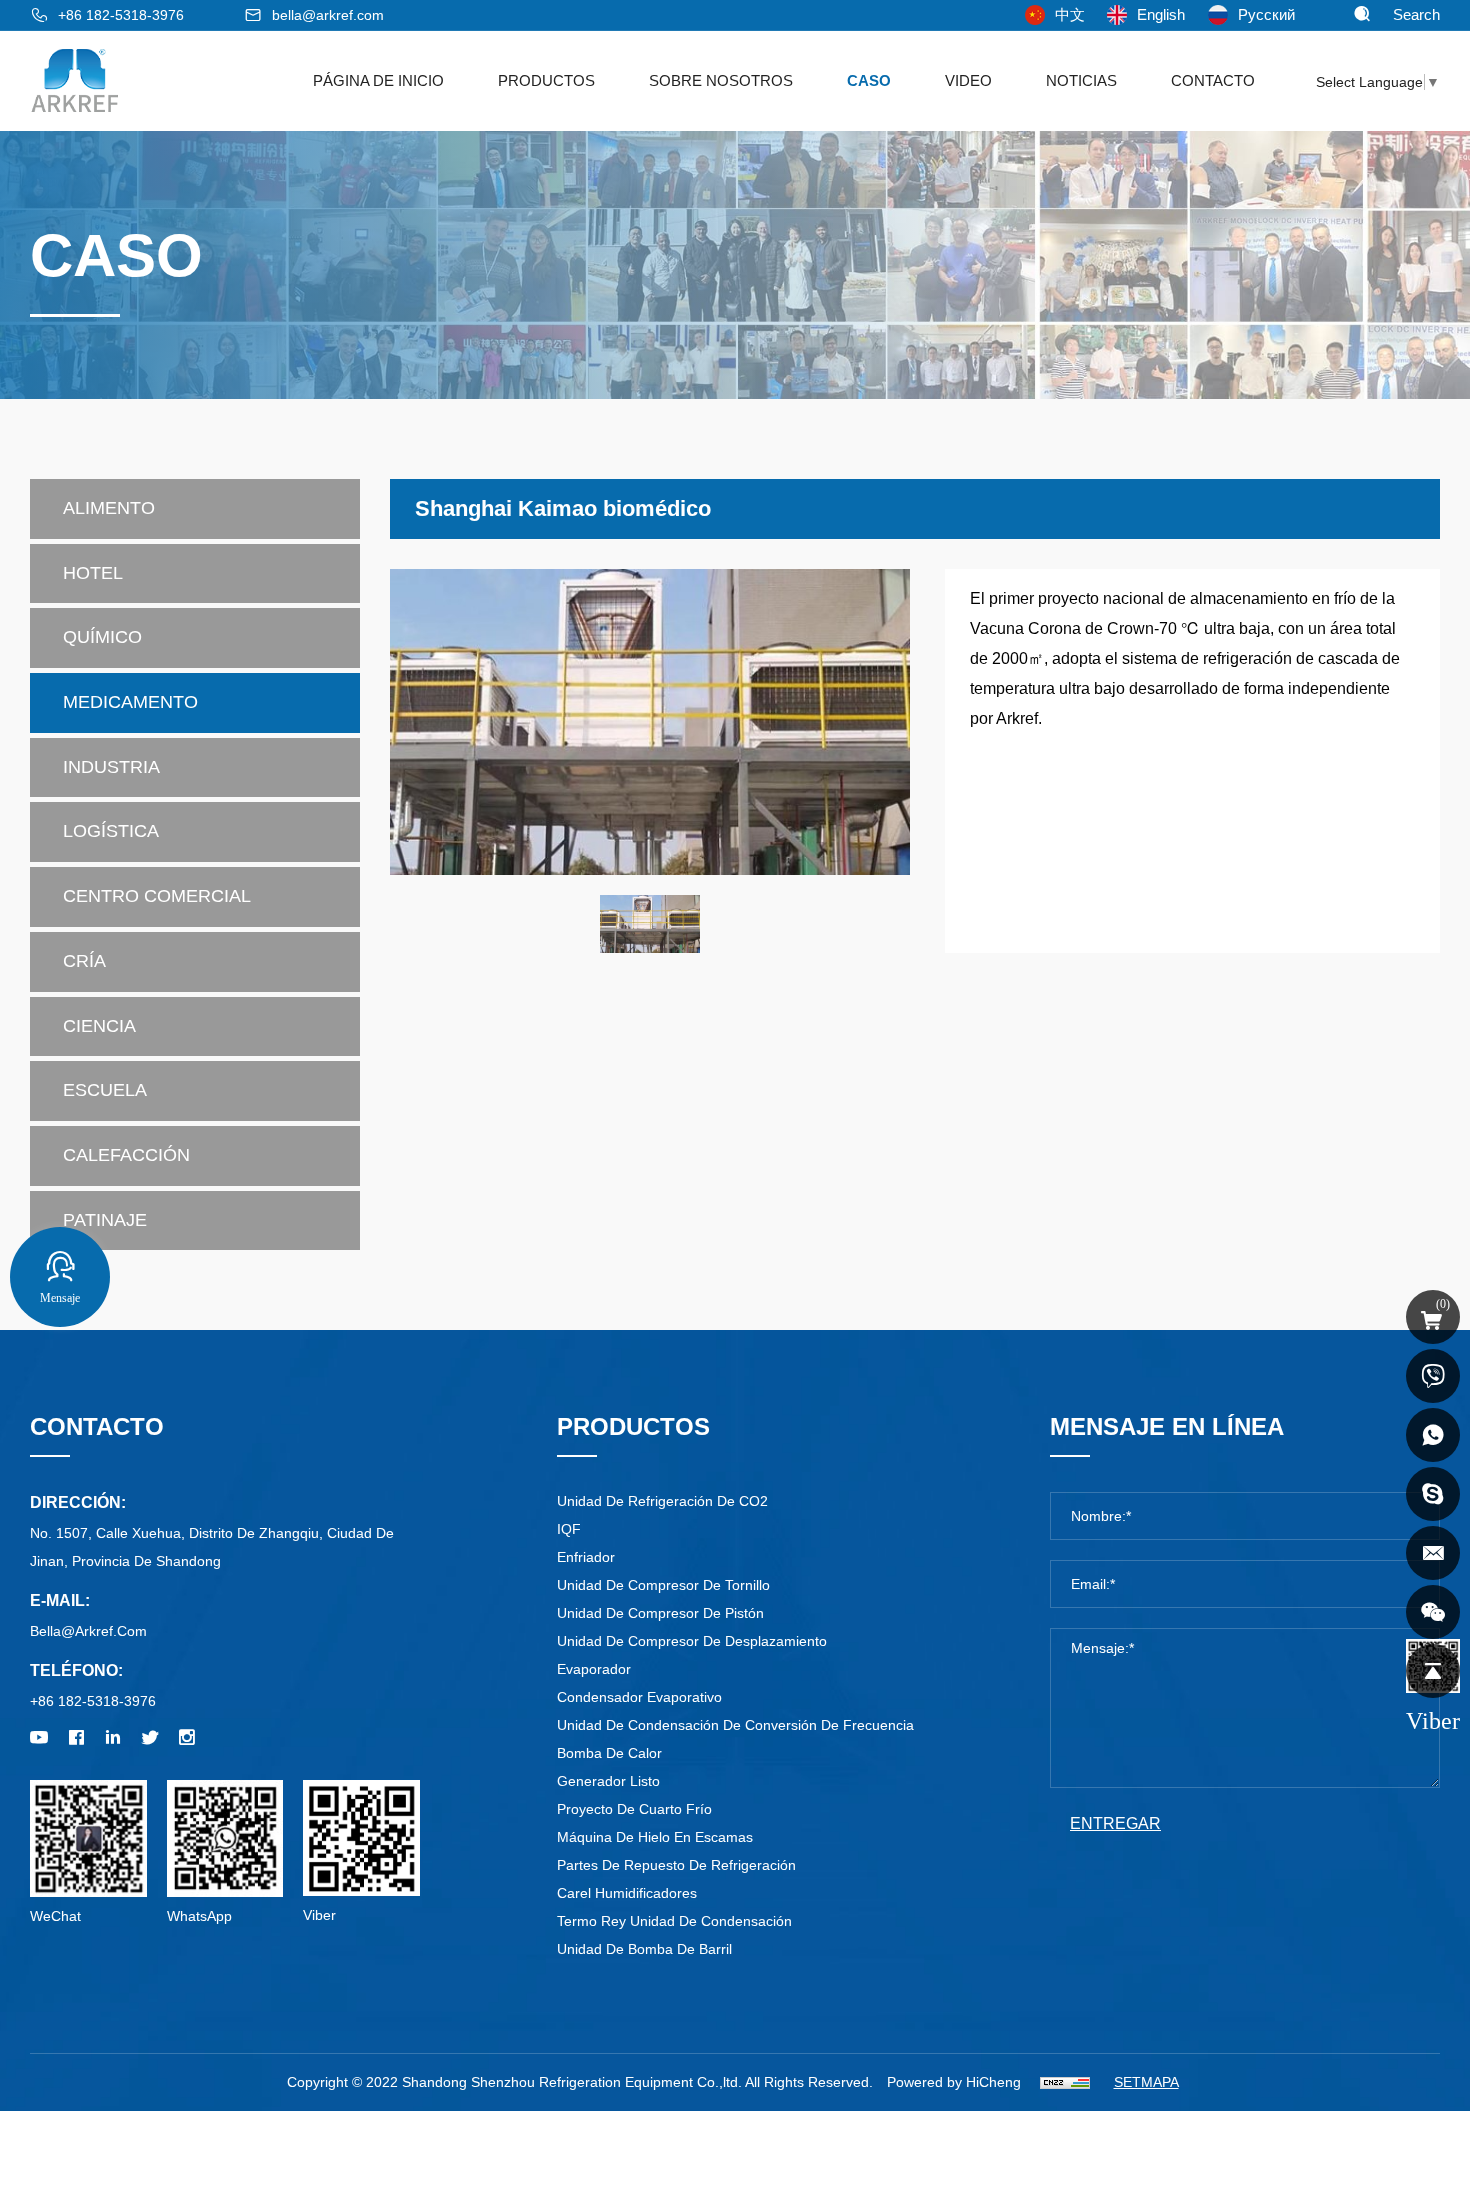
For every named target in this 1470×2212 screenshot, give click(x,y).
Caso (869, 80)
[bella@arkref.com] (1433, 1553)
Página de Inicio (378, 80)
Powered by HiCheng (954, 2082)
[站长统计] (1065, 2082)
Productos (546, 80)
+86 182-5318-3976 (121, 15)
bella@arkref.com (328, 15)
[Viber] (1433, 1612)
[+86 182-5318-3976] (1433, 1376)
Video (968, 80)
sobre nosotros (721, 80)
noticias (1081, 80)
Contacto (1213, 80)
